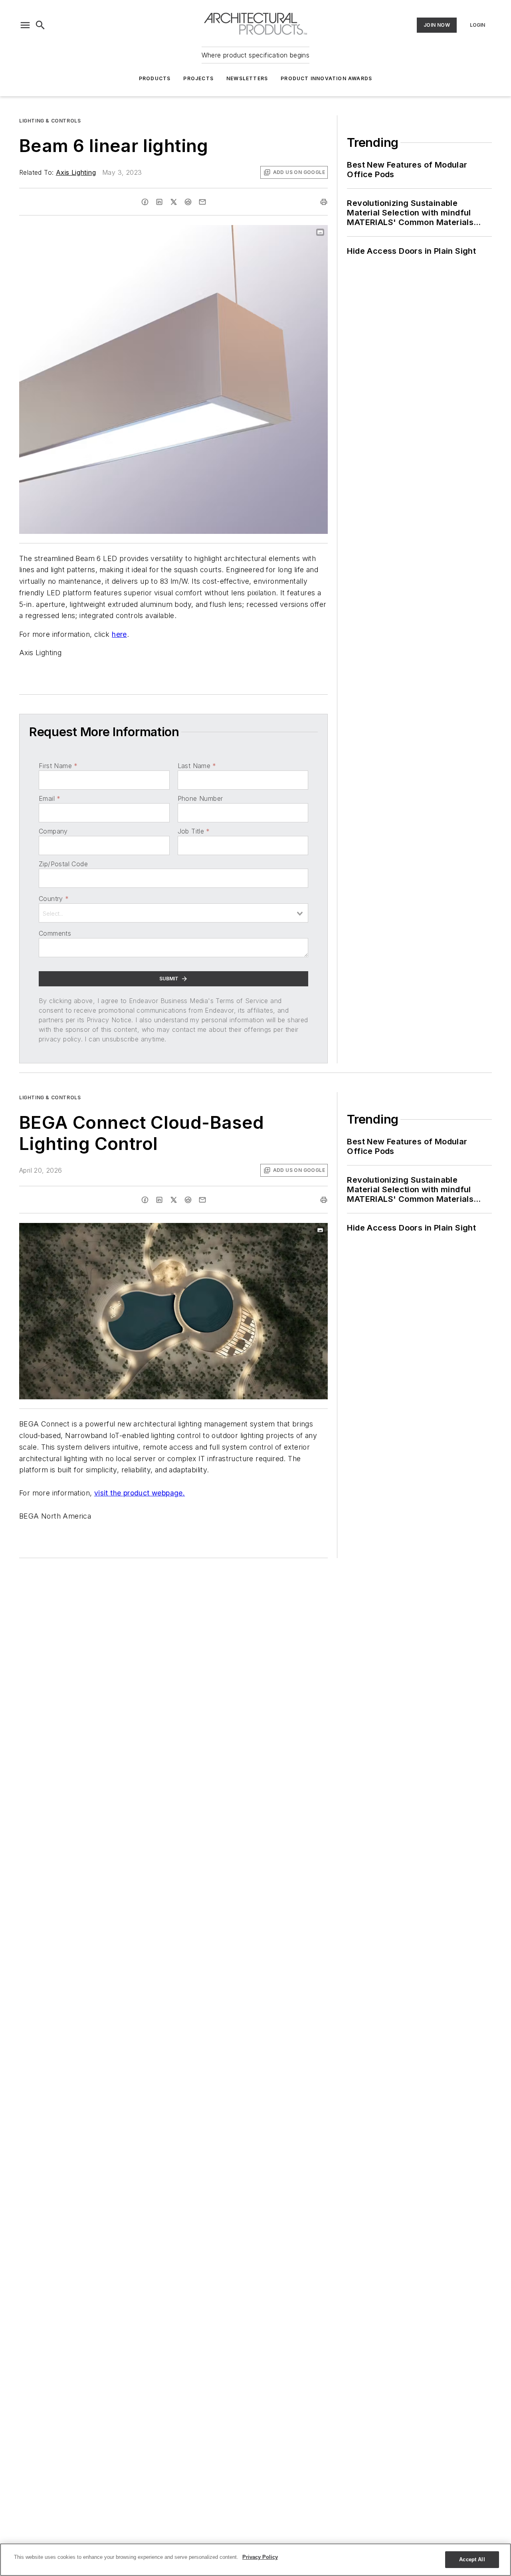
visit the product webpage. (140, 1493)
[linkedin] (159, 202)
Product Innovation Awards (326, 78)
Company (53, 831)
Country (54, 899)
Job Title (194, 831)
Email (50, 798)
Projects (198, 78)
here (119, 634)
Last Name (197, 766)
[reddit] (188, 202)
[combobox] (173, 913)
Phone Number (200, 798)
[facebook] (145, 202)
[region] (255, 2560)
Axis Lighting (76, 172)
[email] (202, 202)
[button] (25, 25)
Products (155, 78)
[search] (40, 25)
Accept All (472, 2559)
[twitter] (174, 202)
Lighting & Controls (50, 121)
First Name (58, 766)
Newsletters (247, 78)
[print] (324, 202)
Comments (55, 933)
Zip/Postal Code (63, 864)
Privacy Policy (260, 2557)
